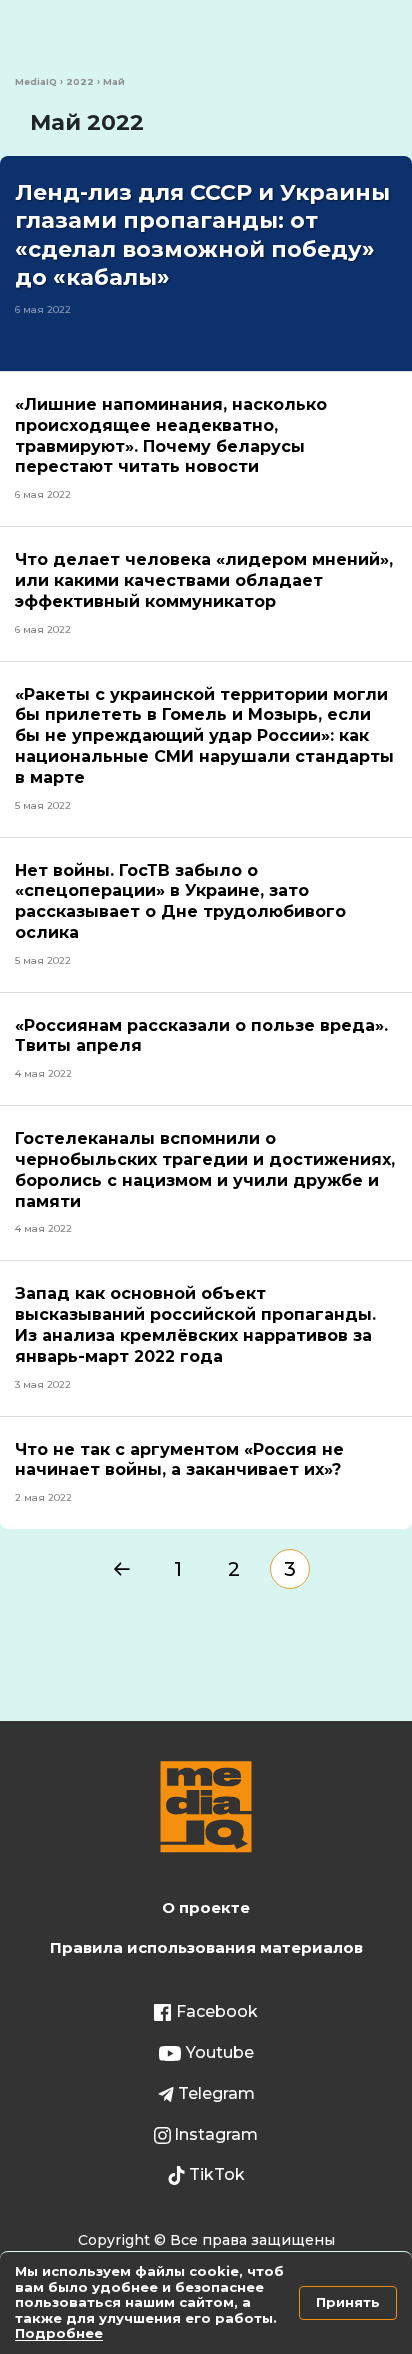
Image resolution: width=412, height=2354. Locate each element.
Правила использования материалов (206, 1947)
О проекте (206, 1907)
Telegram (216, 2093)
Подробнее (59, 2333)
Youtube (220, 2052)
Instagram (216, 2134)
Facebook (217, 2011)
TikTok (217, 2174)
